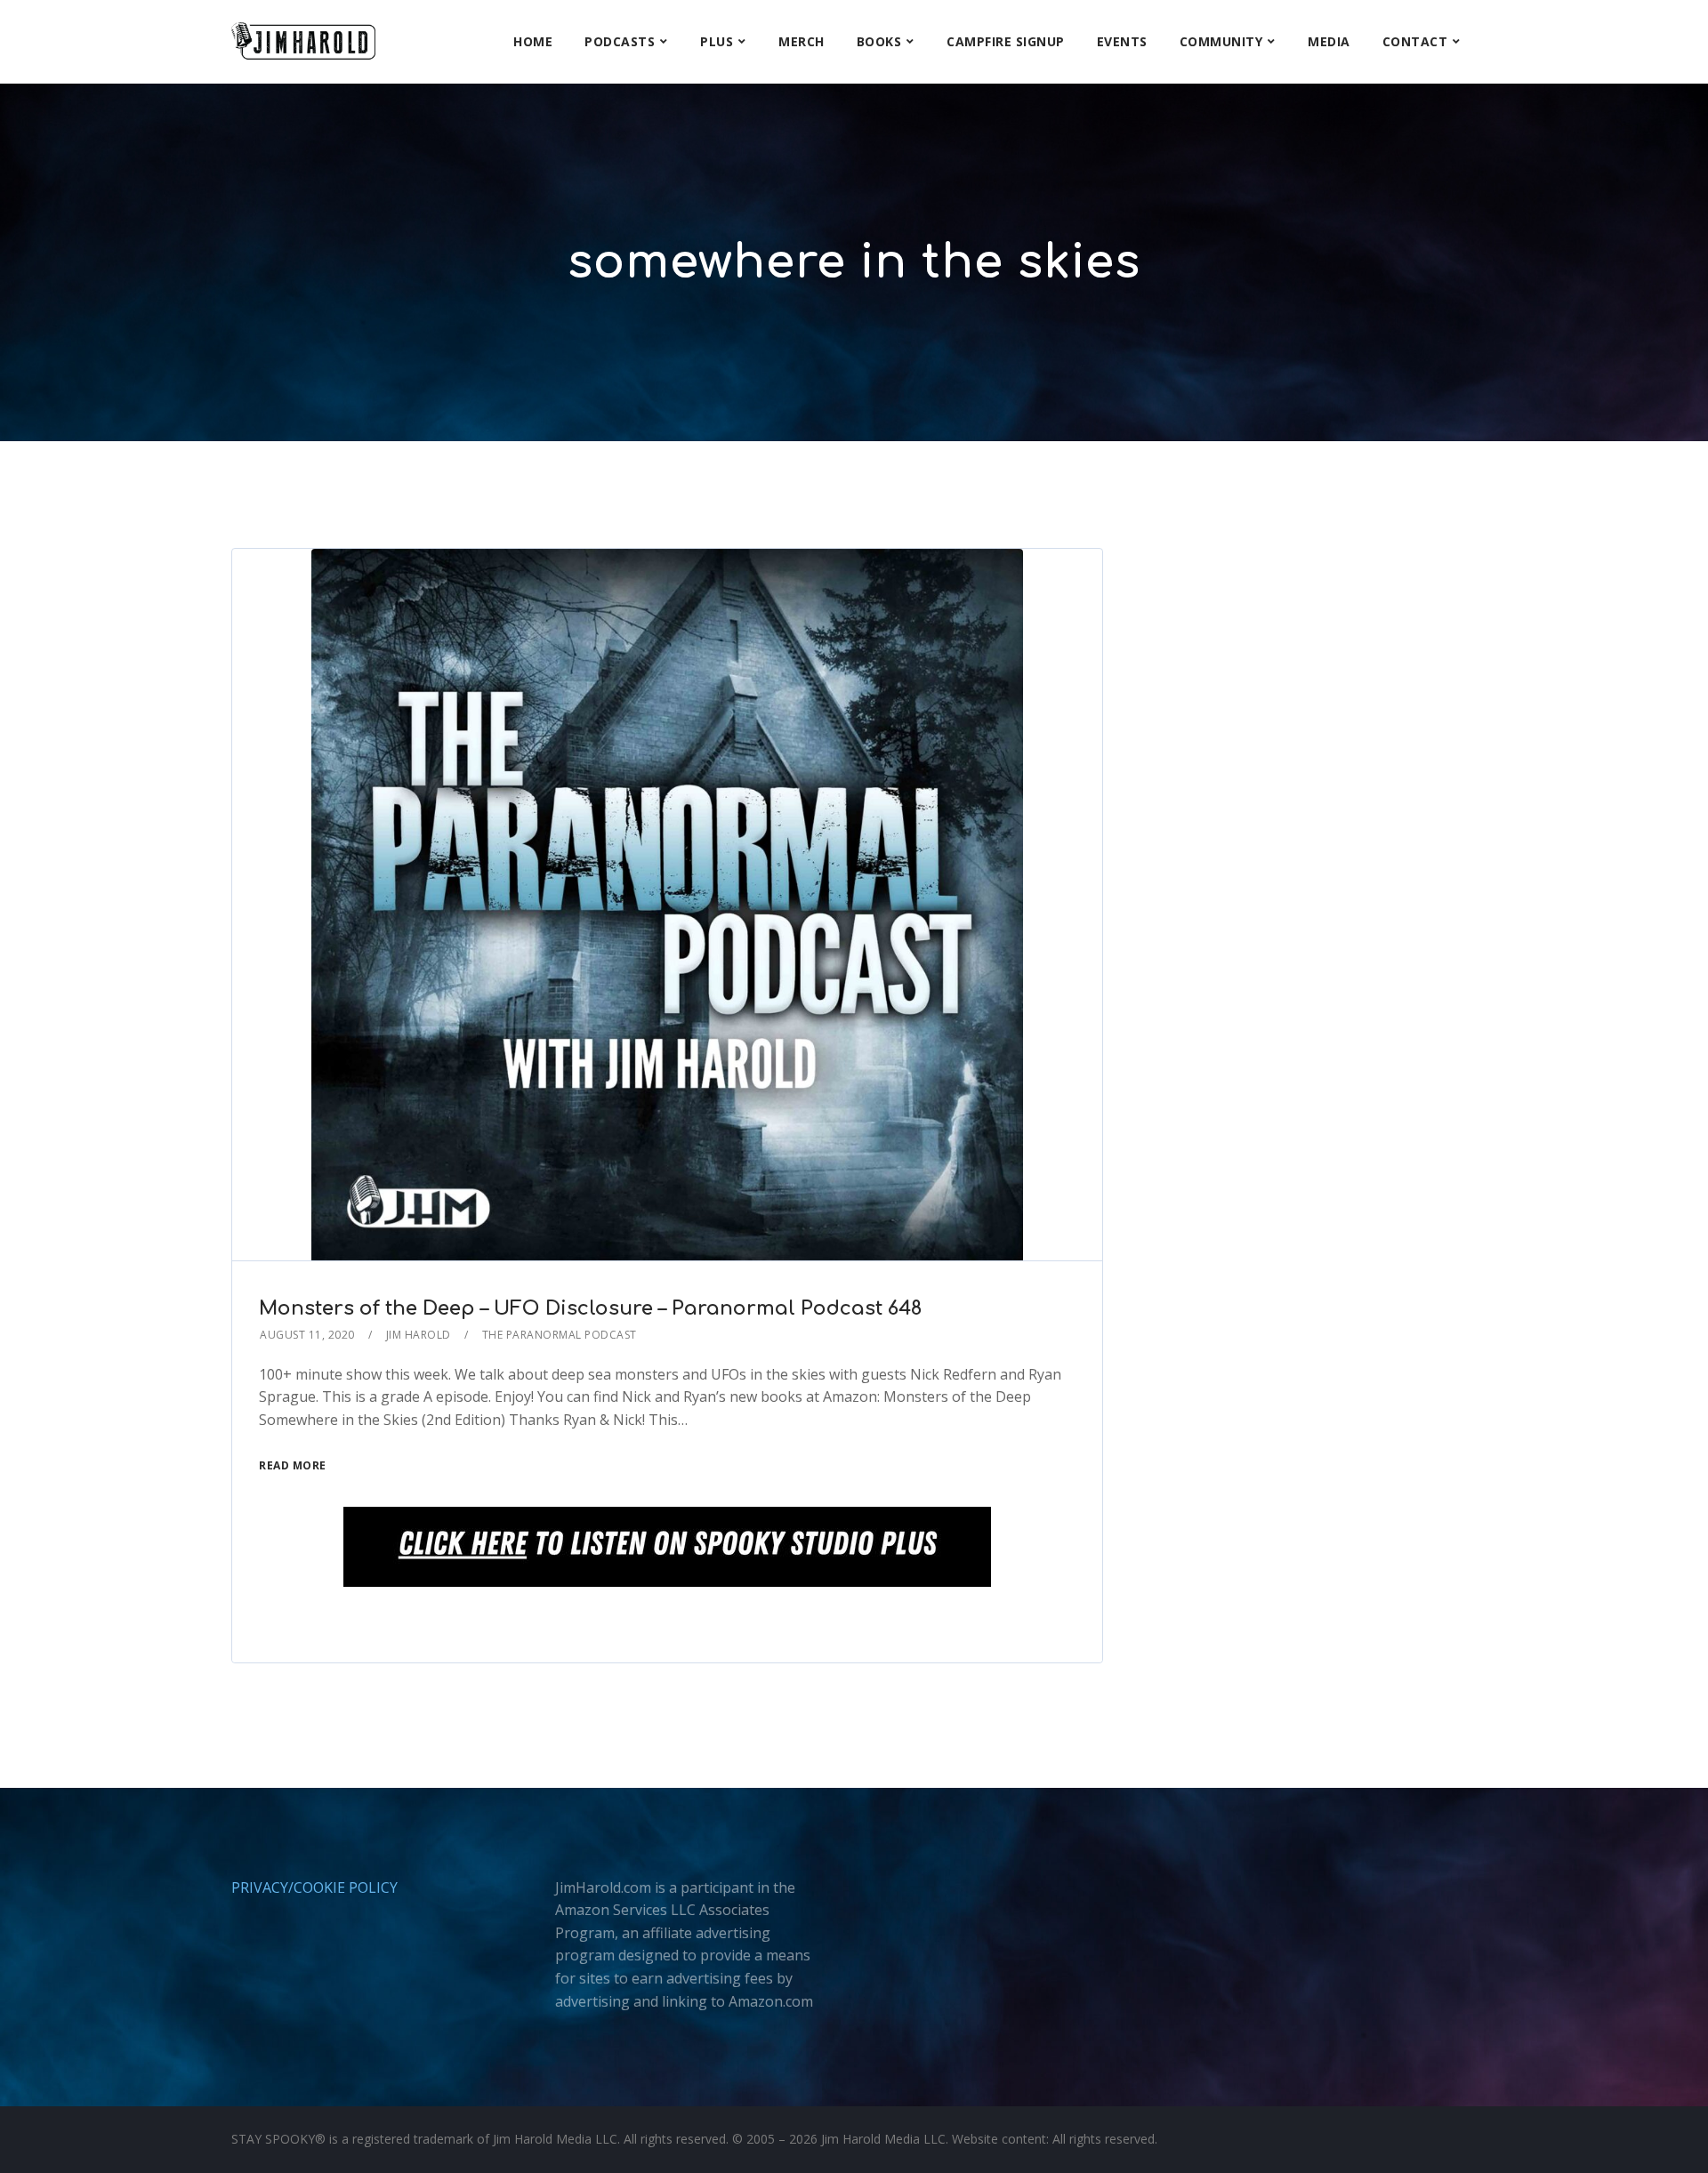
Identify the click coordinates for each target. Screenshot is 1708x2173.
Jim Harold (419, 1335)
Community (1221, 41)
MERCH (802, 41)
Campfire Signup (1006, 41)
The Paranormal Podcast (560, 1335)
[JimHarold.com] (303, 41)
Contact (1415, 41)
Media (1329, 41)
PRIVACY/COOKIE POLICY (314, 1887)
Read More (293, 1465)
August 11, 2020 (307, 1335)
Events (1122, 41)
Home (533, 41)
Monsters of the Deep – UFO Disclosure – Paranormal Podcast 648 (590, 1308)
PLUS (717, 41)
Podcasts (620, 41)
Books (879, 41)
